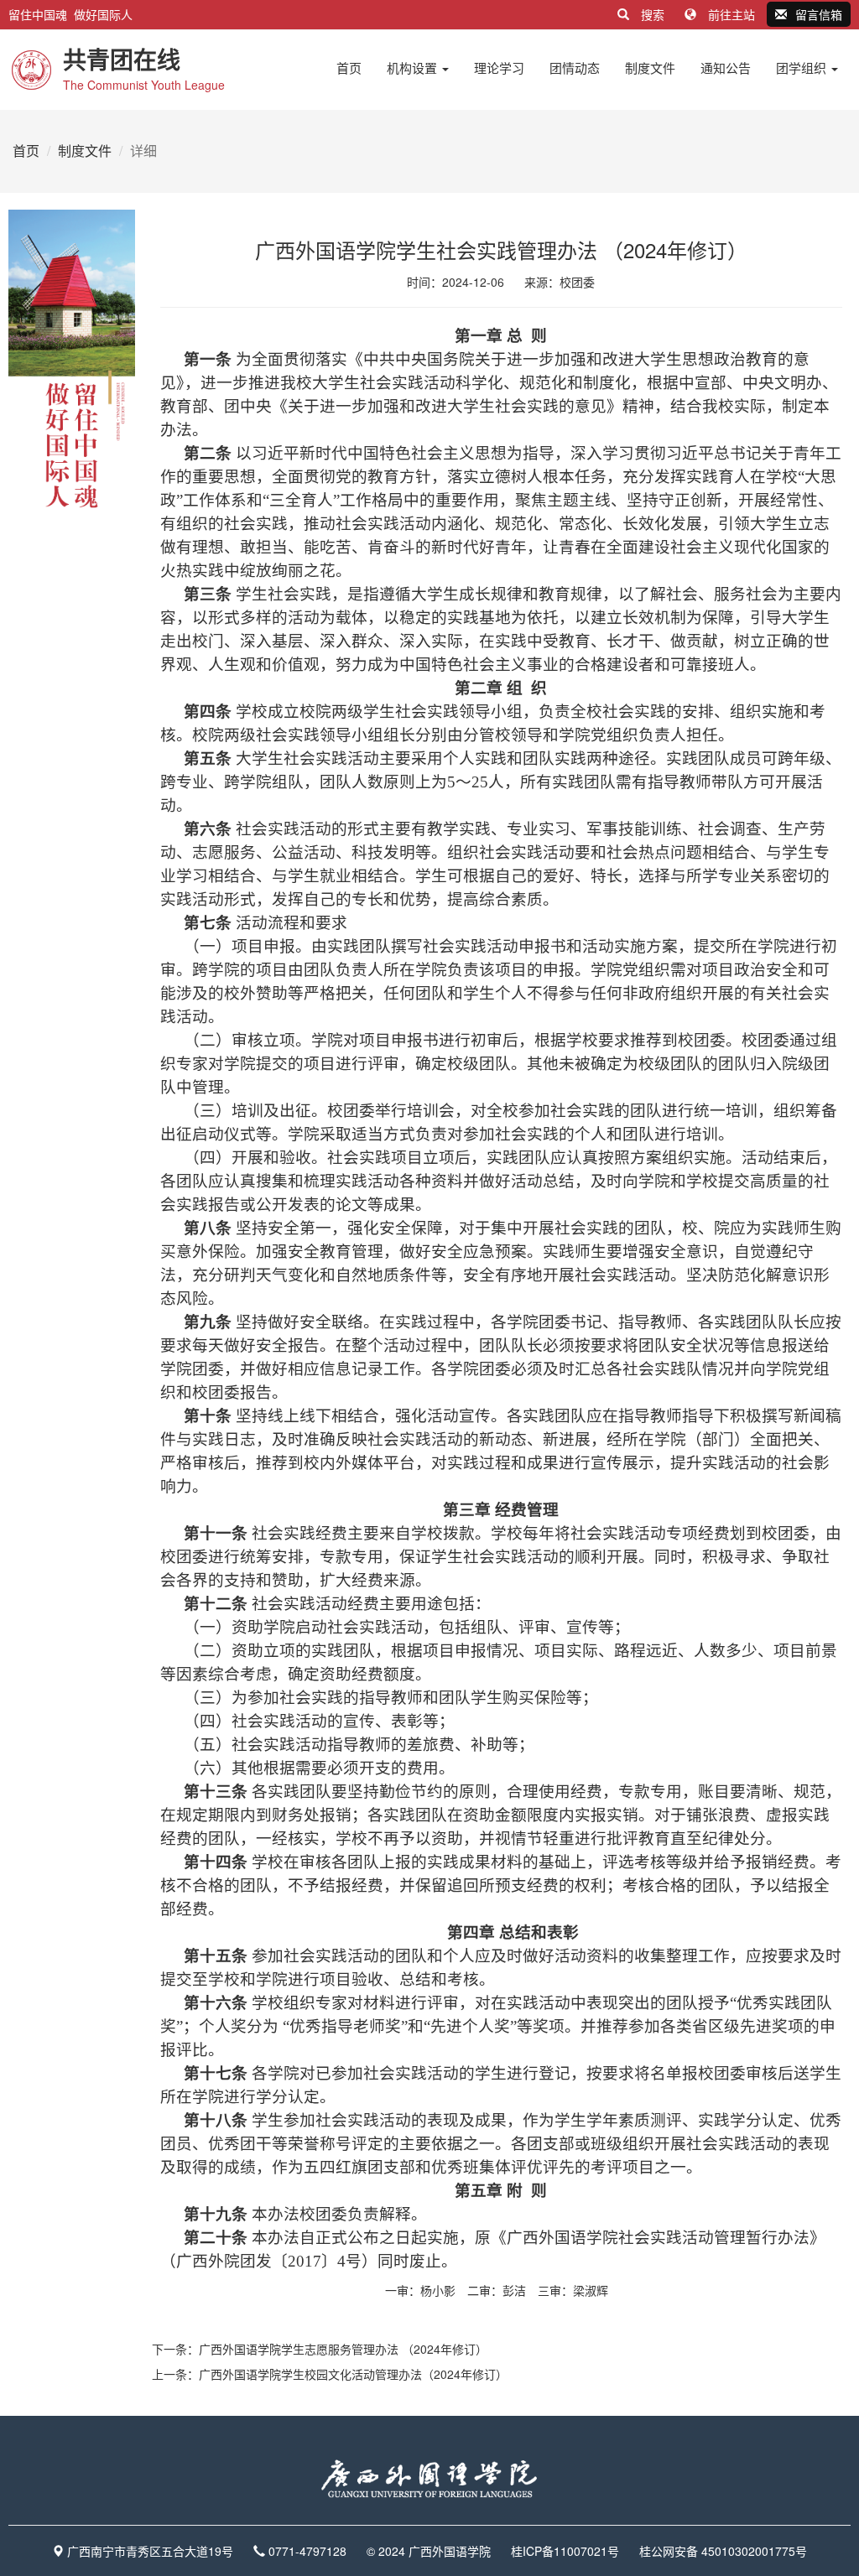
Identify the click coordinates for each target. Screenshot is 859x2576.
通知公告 (726, 68)
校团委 (577, 282)
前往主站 (731, 14)
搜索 (653, 14)
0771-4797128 (307, 2551)
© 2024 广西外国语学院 (429, 2551)
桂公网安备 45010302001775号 (723, 2551)
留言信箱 (819, 14)
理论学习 (499, 68)
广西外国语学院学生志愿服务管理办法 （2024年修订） (343, 2349)
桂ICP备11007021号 (565, 2551)
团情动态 (575, 68)
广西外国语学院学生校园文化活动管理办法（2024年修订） (353, 2374)
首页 (349, 68)
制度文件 (650, 68)
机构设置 (414, 68)
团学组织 (803, 68)
